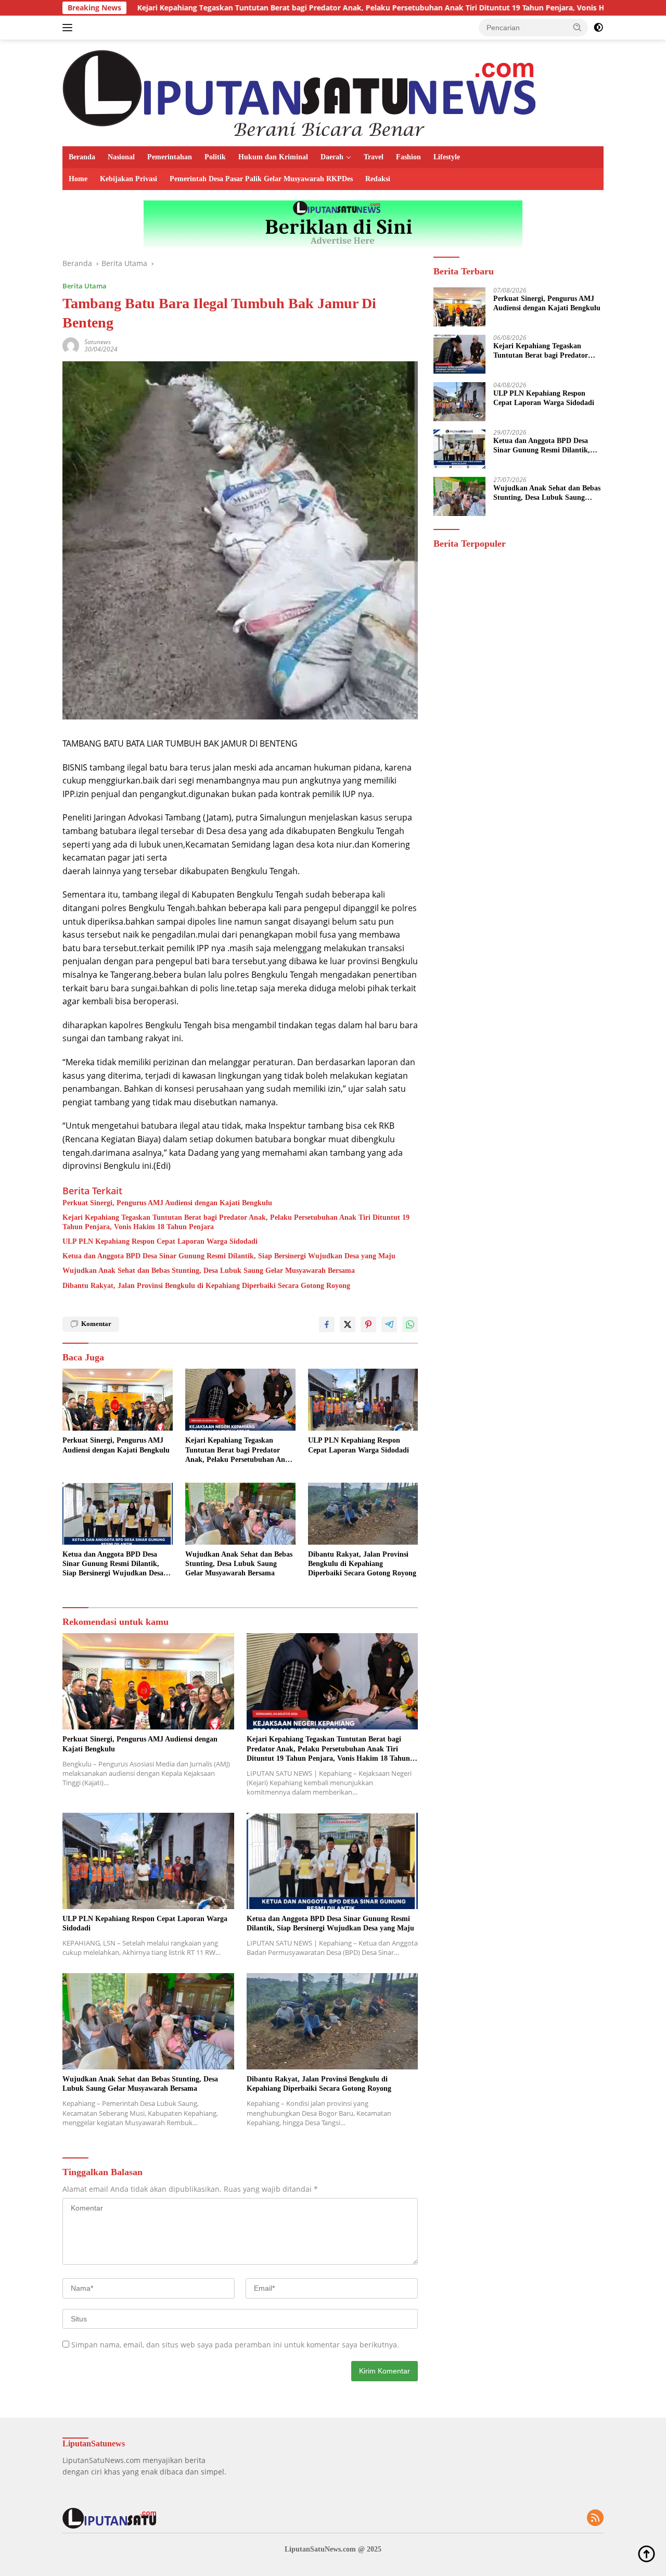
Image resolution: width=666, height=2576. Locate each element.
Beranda (82, 157)
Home (78, 179)
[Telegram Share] (389, 1324)
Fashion (408, 157)
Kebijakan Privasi (129, 179)
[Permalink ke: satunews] (71, 345)
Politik (215, 157)
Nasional (121, 157)
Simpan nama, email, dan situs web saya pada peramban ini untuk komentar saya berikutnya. (235, 2345)
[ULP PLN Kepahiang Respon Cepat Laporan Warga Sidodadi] (363, 1400)
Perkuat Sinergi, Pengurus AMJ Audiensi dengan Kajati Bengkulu (167, 1203)
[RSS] (595, 2518)
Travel (374, 157)
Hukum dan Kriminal (273, 157)
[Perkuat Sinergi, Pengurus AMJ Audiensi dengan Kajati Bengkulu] (118, 1400)
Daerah (332, 157)
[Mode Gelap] (598, 28)
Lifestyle (447, 157)
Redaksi (378, 179)
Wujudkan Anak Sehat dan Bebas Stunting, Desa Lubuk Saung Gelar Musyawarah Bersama (209, 1271)
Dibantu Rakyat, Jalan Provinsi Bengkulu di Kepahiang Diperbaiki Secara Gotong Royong (206, 1286)
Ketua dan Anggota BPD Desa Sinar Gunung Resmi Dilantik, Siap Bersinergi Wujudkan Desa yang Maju (229, 1256)
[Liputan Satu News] (299, 92)
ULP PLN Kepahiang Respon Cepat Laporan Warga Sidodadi (160, 1241)
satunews (98, 342)
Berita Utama (85, 286)
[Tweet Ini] (348, 1324)
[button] (578, 27)
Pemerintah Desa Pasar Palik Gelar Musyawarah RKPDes (261, 179)
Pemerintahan (170, 157)
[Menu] (69, 28)
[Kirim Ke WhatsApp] (410, 1324)
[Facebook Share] (327, 1324)
